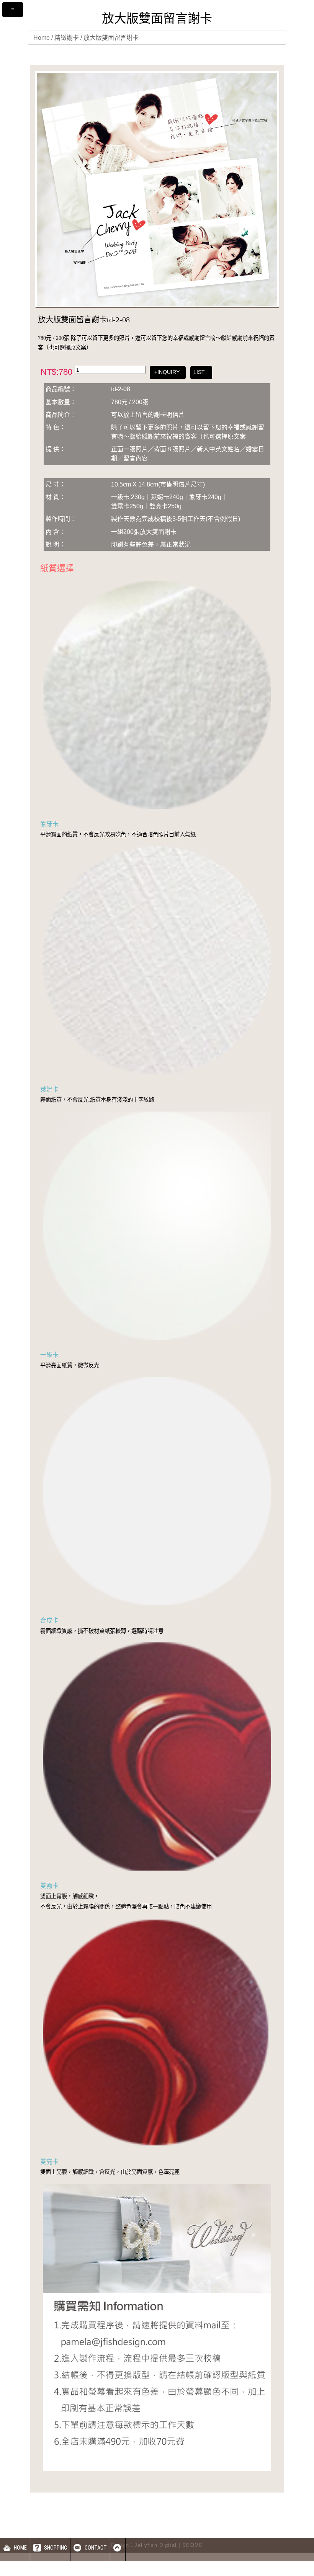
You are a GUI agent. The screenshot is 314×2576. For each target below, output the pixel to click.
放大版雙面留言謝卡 (111, 38)
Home (42, 38)
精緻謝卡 (67, 38)
